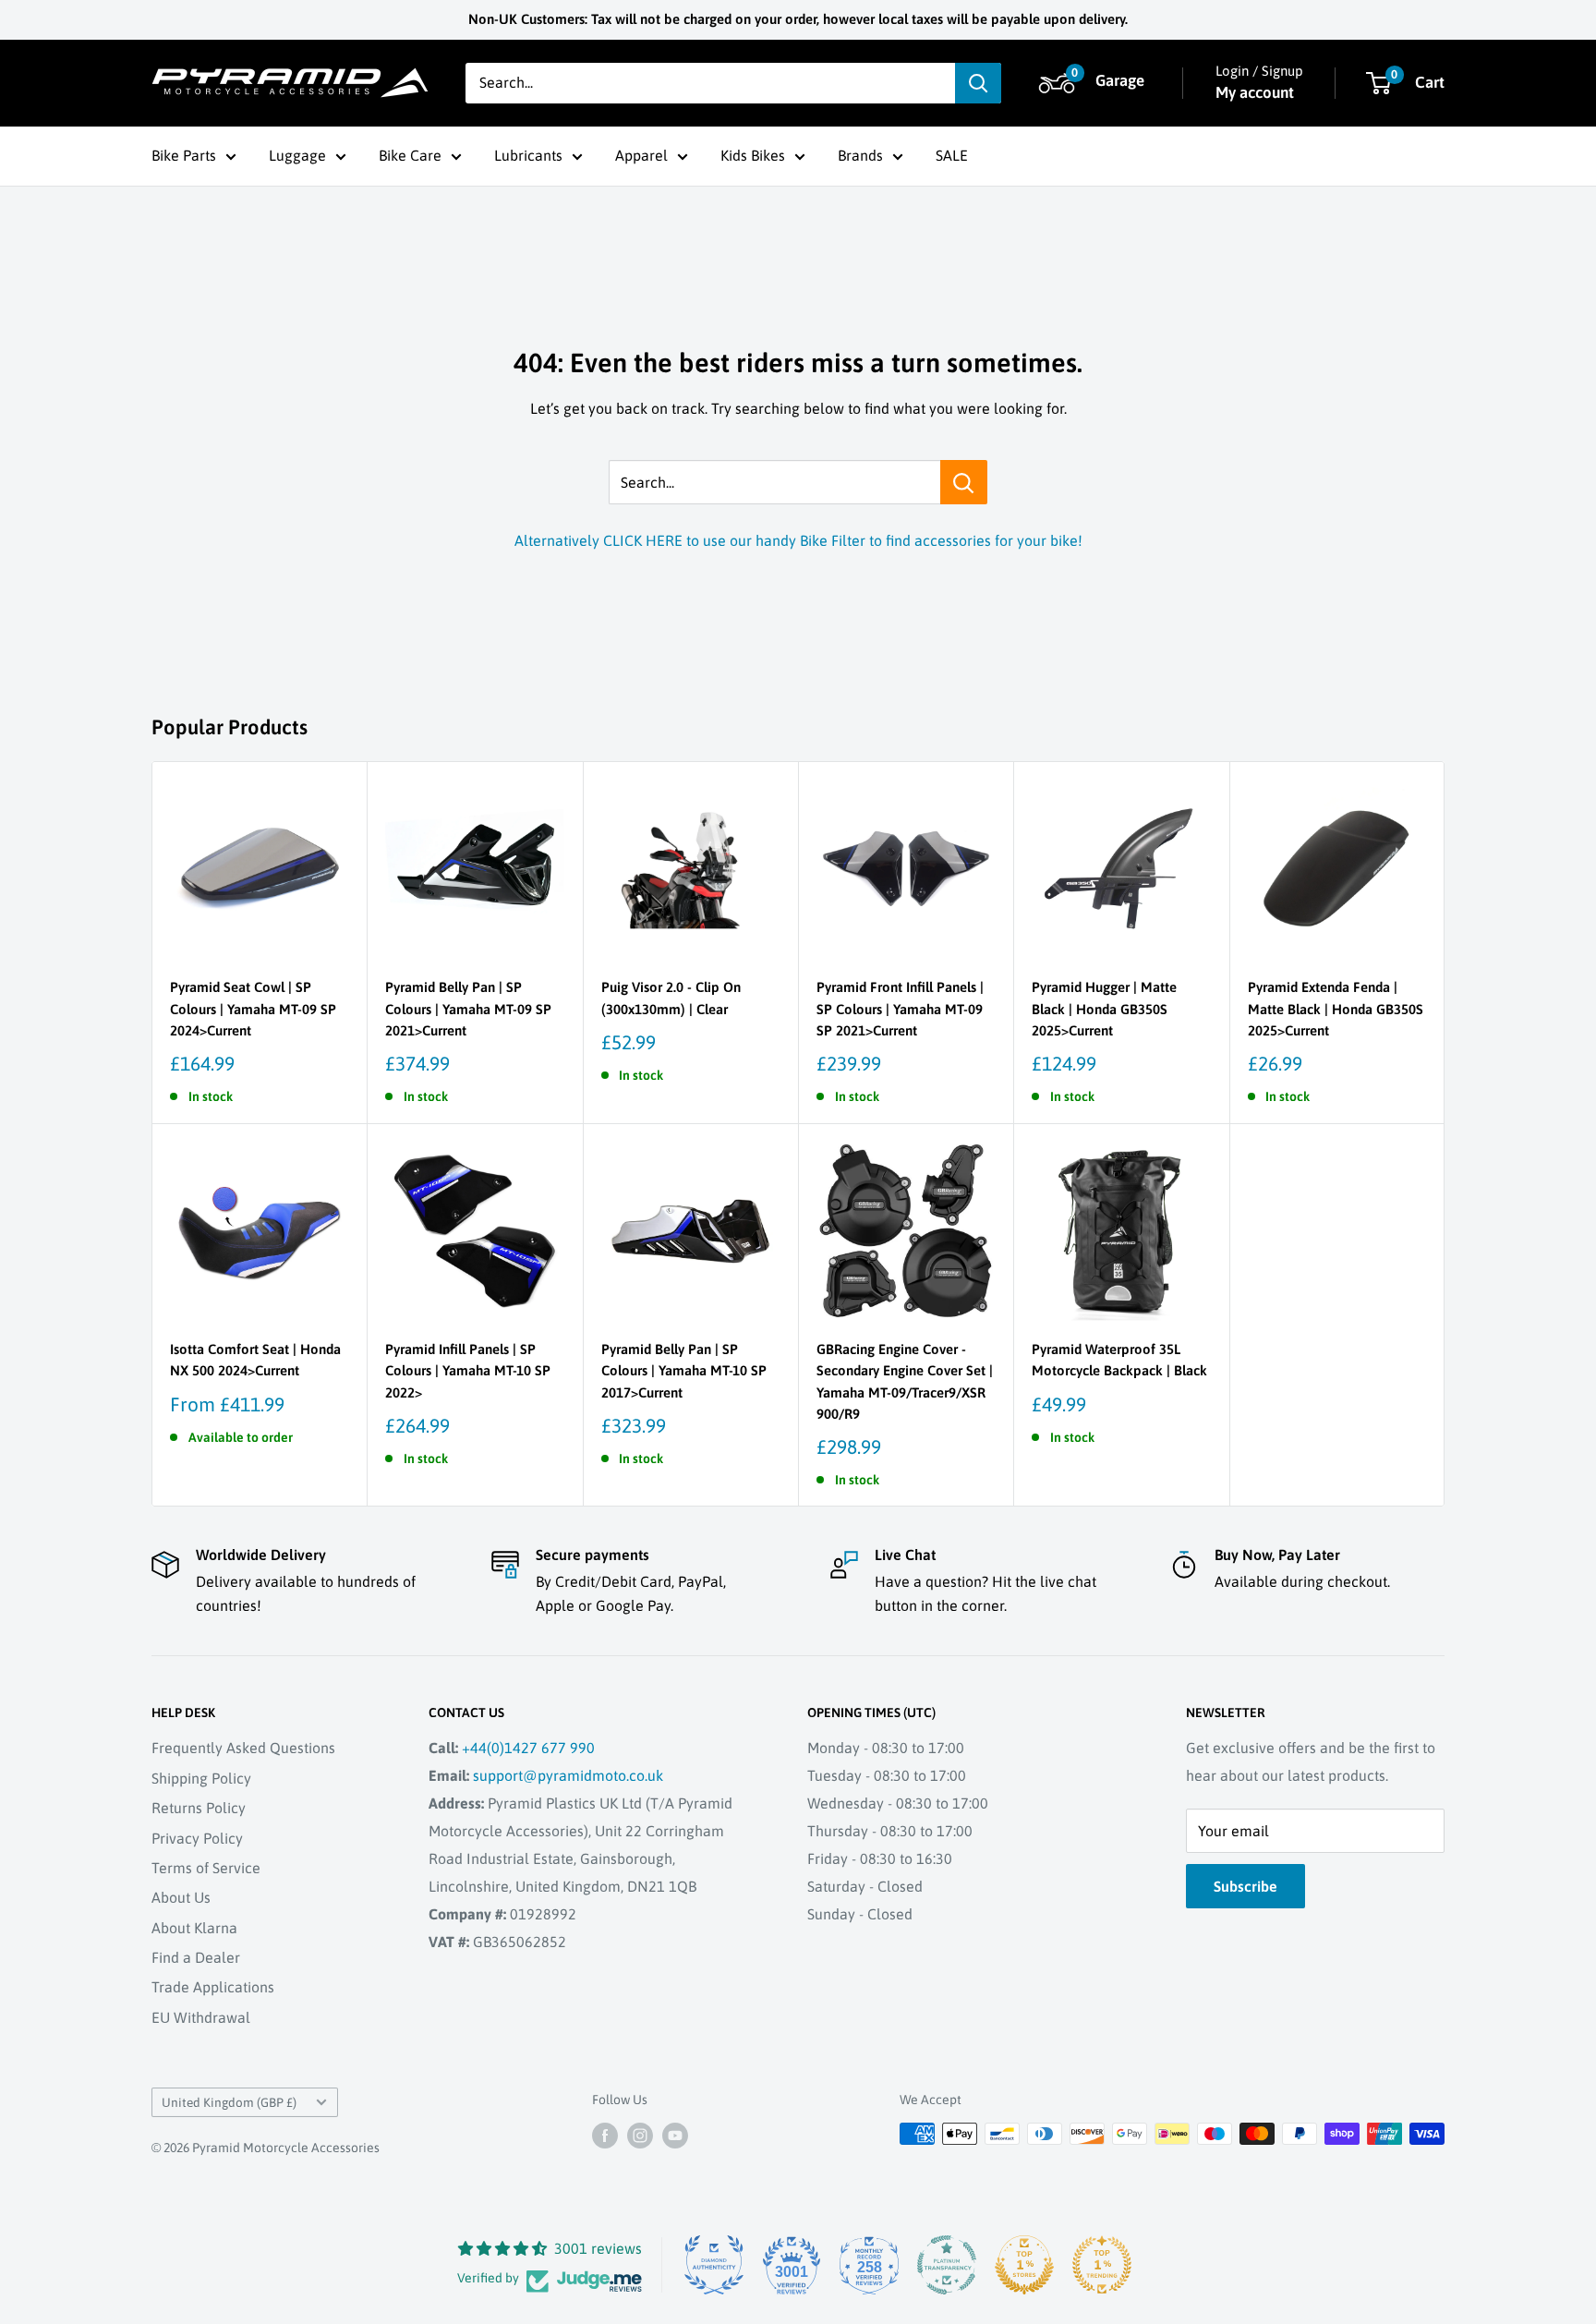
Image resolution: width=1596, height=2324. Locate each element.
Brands (860, 155)
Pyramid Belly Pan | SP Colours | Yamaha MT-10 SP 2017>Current (684, 1371)
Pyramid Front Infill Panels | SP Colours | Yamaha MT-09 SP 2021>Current (900, 1009)
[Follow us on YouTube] (675, 2136)
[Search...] (964, 482)
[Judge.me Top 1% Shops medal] (1024, 2265)
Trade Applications (213, 1987)
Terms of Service (206, 1868)
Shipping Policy (201, 1778)
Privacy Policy (197, 1838)
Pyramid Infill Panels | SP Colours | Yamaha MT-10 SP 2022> (468, 1371)
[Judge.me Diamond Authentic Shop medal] (714, 2265)
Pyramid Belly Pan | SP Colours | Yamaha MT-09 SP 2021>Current (468, 1009)
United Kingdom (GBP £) (229, 2102)
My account (1255, 92)
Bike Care (410, 155)
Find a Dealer (196, 1957)
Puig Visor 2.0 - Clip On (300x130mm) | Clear (671, 998)
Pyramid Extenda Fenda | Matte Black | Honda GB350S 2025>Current (1336, 1009)
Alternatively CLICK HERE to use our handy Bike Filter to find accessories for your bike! (798, 540)
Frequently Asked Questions (243, 1748)
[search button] (978, 83)
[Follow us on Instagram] (640, 2136)
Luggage (297, 155)
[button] (1094, 83)
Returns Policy (199, 1808)
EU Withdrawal (201, 2017)
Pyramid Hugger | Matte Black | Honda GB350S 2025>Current (1104, 1009)
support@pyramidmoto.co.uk (568, 1775)
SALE (952, 155)
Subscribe (1245, 1886)
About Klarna (194, 1928)
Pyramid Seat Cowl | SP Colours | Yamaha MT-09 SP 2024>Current (253, 1009)
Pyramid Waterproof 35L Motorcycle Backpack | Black (1119, 1360)
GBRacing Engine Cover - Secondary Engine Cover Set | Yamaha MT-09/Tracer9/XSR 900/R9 (905, 1381)
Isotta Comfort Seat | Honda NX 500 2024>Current (255, 1360)
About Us (181, 1897)
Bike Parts (184, 155)
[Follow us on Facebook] (605, 2136)
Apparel (641, 155)
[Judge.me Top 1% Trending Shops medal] (1102, 2265)
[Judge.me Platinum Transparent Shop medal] (947, 2265)
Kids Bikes (753, 155)
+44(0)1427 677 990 (528, 1748)
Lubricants (528, 155)
